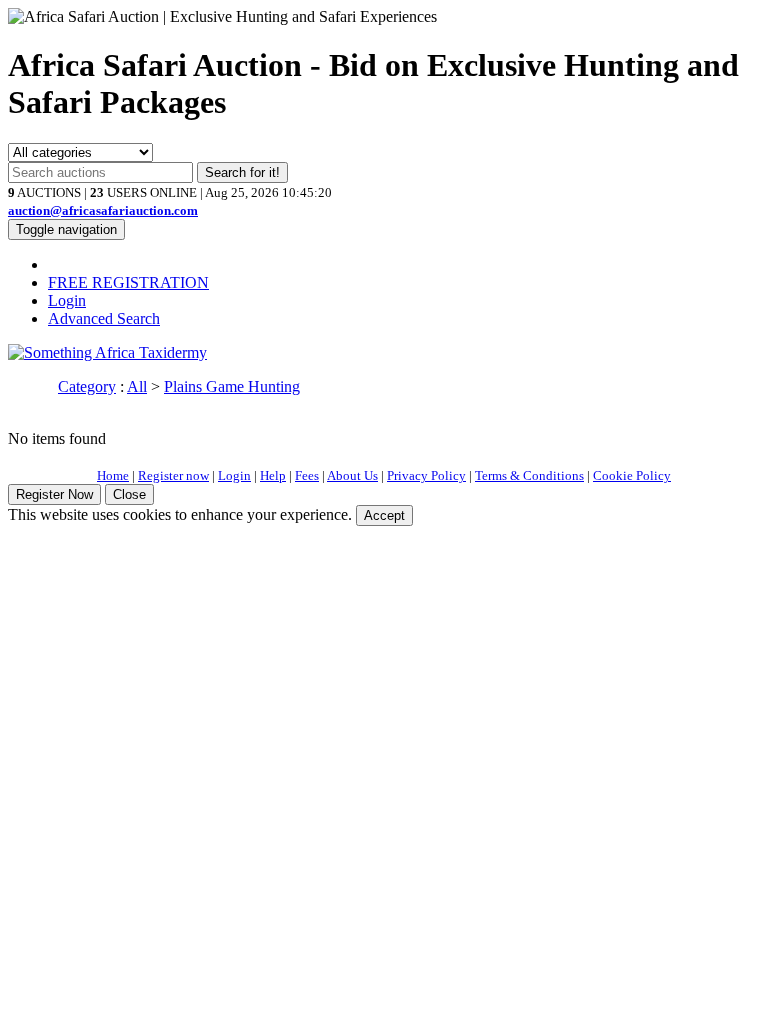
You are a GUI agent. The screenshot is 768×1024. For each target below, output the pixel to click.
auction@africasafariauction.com (103, 210)
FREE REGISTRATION (128, 282)
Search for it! (242, 172)
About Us (352, 475)
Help (273, 475)
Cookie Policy (632, 475)
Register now (173, 475)
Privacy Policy (426, 475)
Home (113, 475)
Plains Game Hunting (232, 386)
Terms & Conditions (529, 475)
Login (67, 300)
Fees (307, 475)
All (137, 386)
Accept (384, 515)
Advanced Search (104, 318)
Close (129, 494)
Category (87, 386)
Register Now (54, 494)
